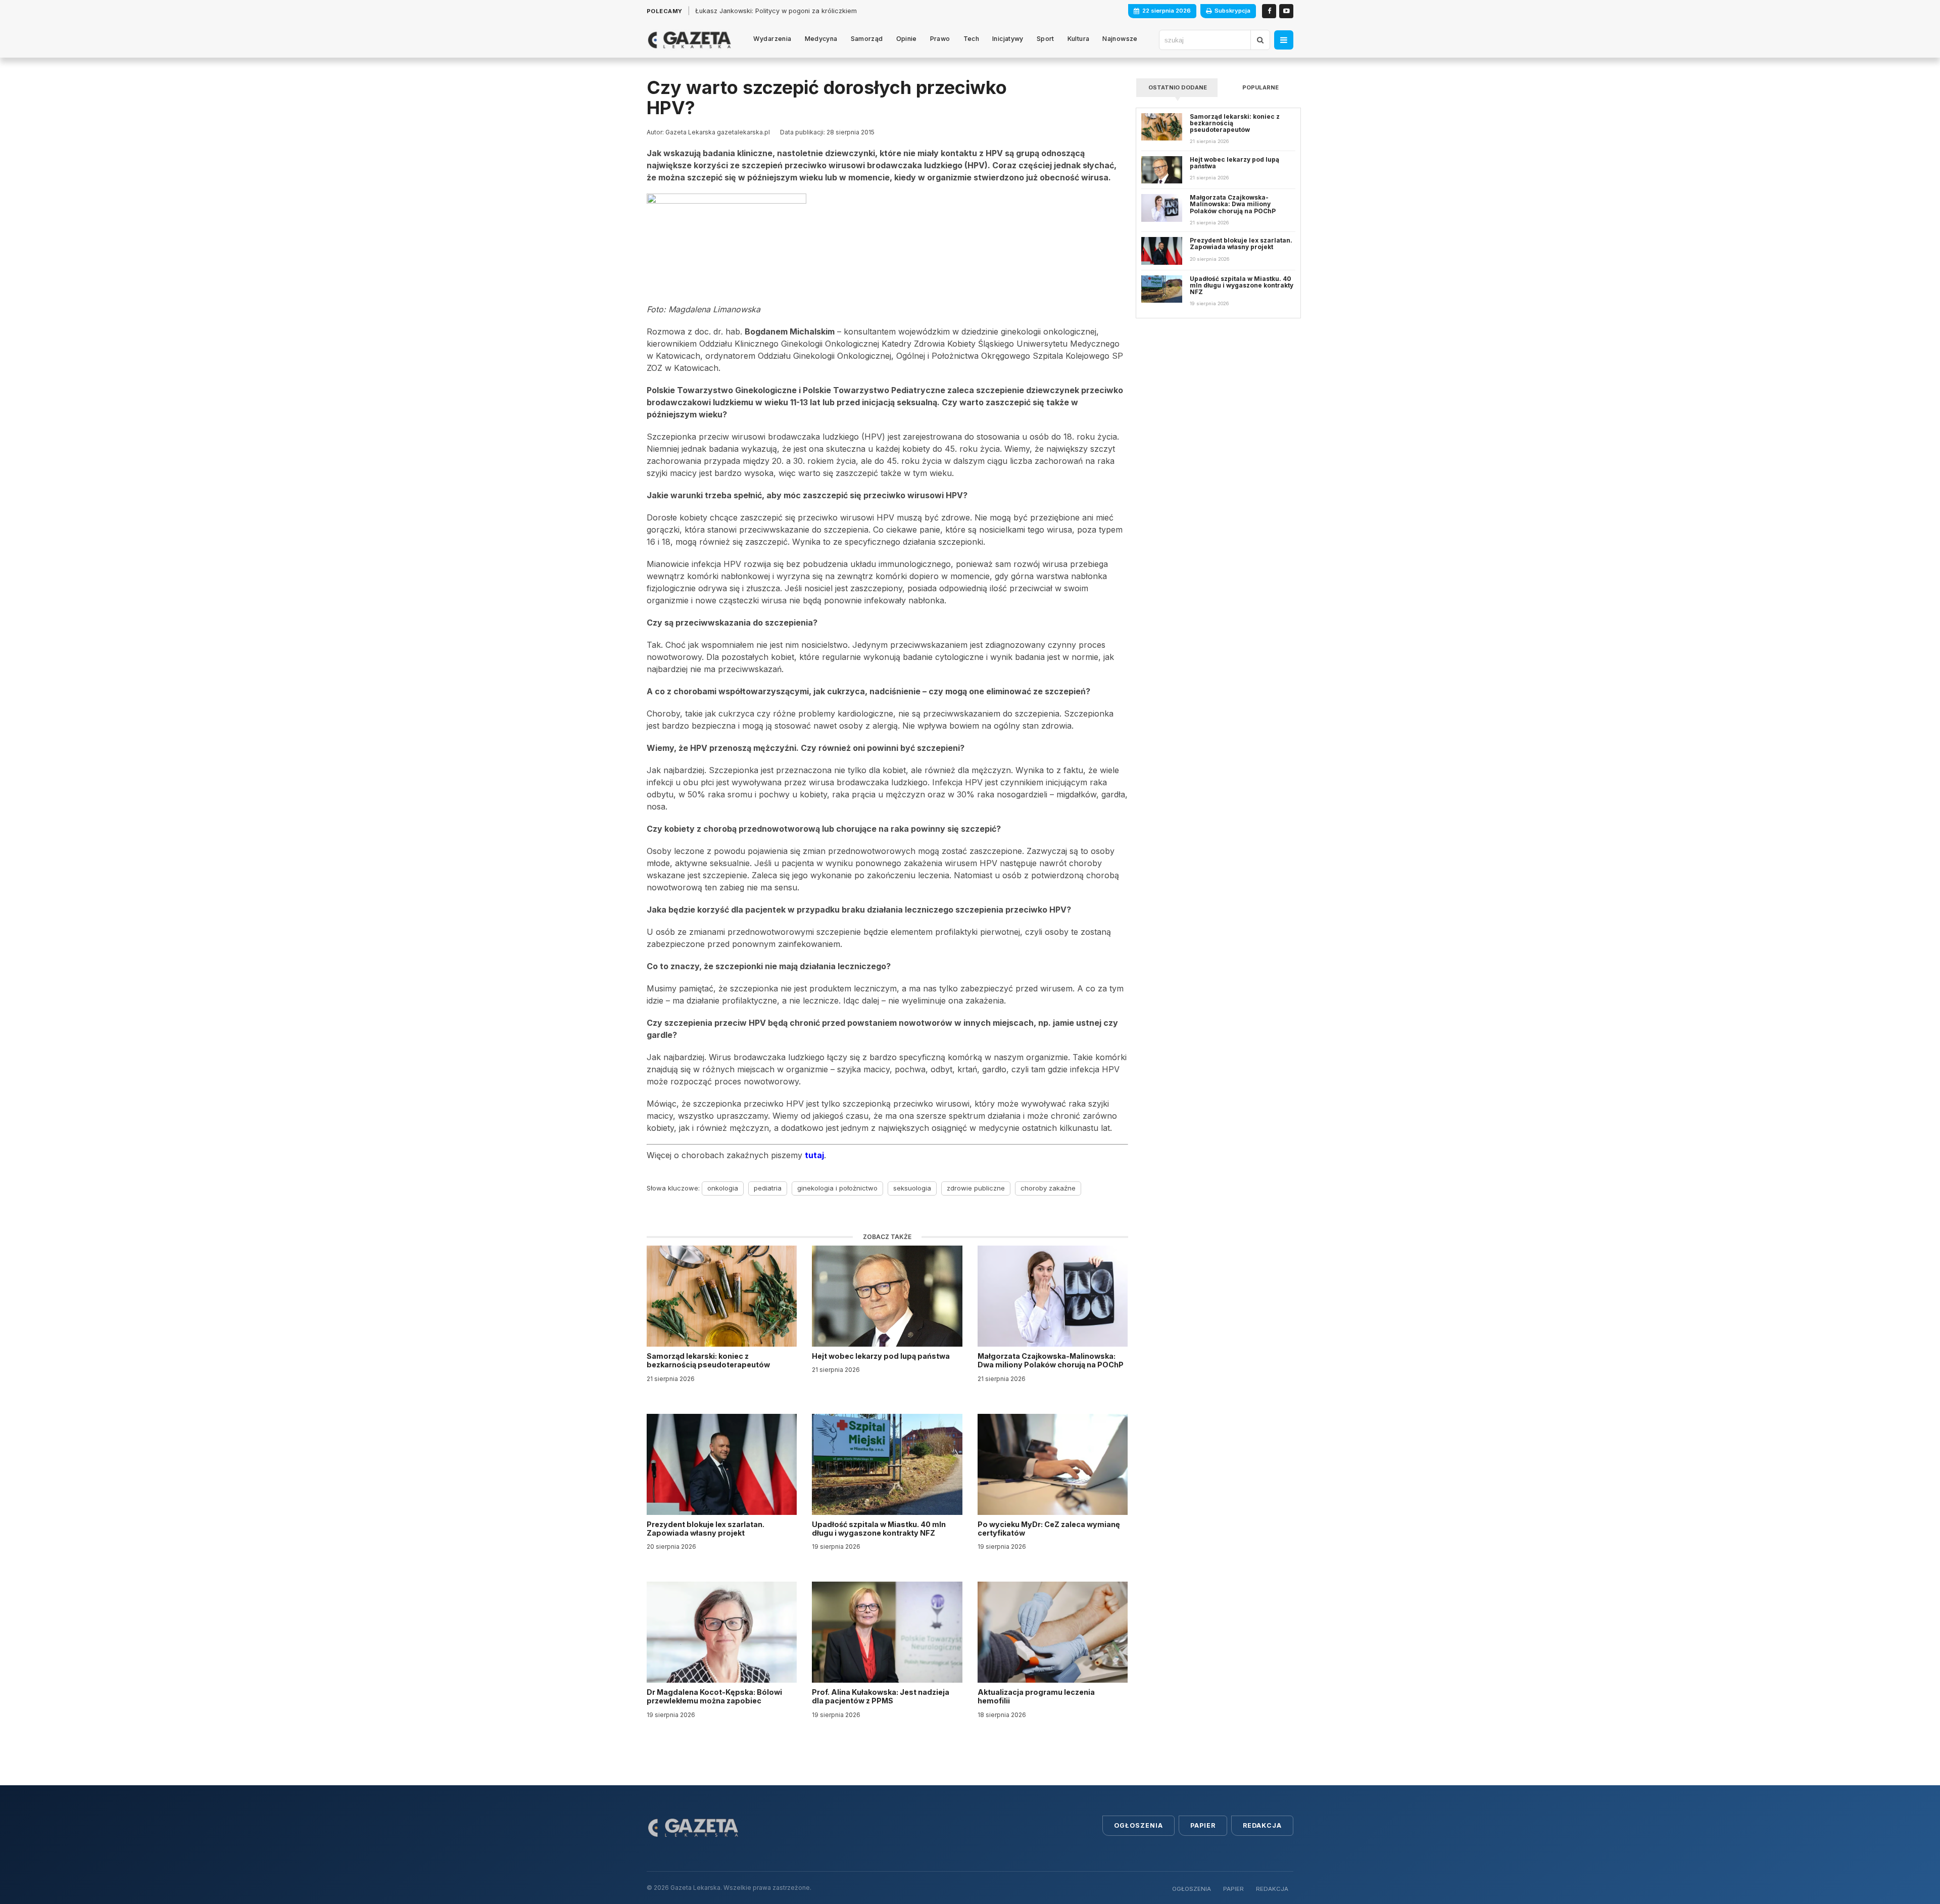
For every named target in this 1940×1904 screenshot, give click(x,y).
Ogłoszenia (1138, 1825)
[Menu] (1284, 40)
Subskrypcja (1232, 11)
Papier (1203, 1825)
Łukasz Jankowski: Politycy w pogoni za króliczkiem (776, 11)
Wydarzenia (772, 39)
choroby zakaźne (1048, 1188)
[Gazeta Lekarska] (689, 40)
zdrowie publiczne (976, 1188)
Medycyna (821, 39)
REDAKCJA (1272, 1889)
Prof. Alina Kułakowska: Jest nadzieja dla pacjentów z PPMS (881, 1696)
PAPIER (1233, 1889)
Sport (1046, 39)
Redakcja (1262, 1825)
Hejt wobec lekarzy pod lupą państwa (882, 1356)
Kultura (1079, 39)
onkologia (723, 1188)
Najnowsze (1120, 39)
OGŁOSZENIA (1192, 1889)
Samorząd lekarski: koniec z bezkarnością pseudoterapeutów (709, 1360)
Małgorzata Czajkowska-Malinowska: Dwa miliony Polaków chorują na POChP (1051, 1360)
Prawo (940, 39)
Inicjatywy (1008, 39)
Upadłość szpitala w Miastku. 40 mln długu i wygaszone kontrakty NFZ (879, 1529)
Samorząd (867, 39)
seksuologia (912, 1188)
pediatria (768, 1188)
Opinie (907, 39)
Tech (972, 39)
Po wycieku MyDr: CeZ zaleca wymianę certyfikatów (1049, 1529)
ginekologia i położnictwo (837, 1188)
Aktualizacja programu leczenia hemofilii (1036, 1696)
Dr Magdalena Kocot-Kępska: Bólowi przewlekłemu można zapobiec (714, 1696)
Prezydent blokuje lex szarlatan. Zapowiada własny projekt (706, 1529)
